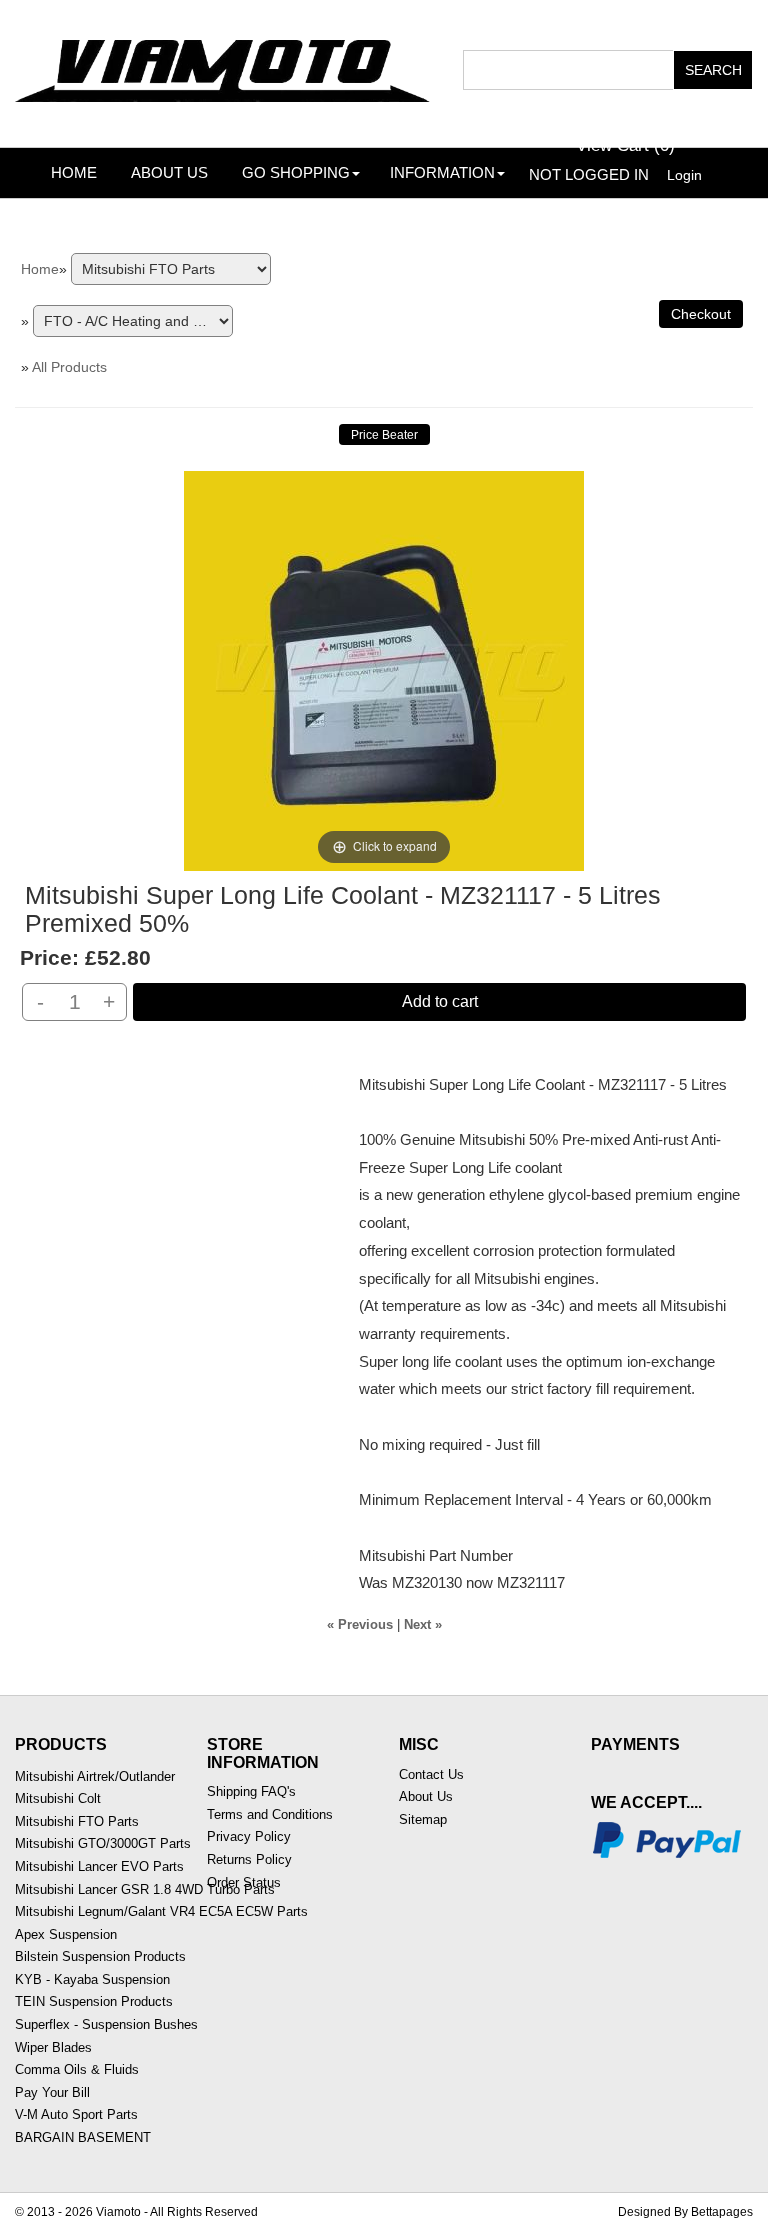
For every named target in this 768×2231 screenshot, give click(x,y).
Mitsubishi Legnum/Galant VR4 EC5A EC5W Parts (161, 1911)
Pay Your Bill (52, 2092)
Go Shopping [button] (296, 172)
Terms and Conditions (270, 1814)
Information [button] (442, 172)
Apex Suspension (66, 1934)
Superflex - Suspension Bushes (106, 2024)
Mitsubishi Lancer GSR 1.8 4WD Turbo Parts (145, 1889)
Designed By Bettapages (685, 2212)
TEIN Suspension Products (94, 2001)
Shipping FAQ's (251, 1791)
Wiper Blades (53, 2047)
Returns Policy (249, 1859)
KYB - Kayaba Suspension (92, 1979)
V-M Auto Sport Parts (76, 2114)
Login (684, 175)
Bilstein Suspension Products (100, 1956)
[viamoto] (224, 65)
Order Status (244, 1882)
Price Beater (384, 435)
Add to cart (440, 1001)
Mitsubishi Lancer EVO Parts (99, 1866)
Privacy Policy (249, 1836)
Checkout (701, 314)
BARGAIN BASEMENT (83, 2137)
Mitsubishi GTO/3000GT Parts (103, 1843)
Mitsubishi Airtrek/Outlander (95, 1776)
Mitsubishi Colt (58, 1798)
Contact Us (431, 1774)
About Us (169, 172)
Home (74, 172)
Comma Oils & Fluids (77, 2069)
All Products (69, 367)
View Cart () (625, 145)
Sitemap (423, 1819)
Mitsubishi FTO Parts (77, 1821)
